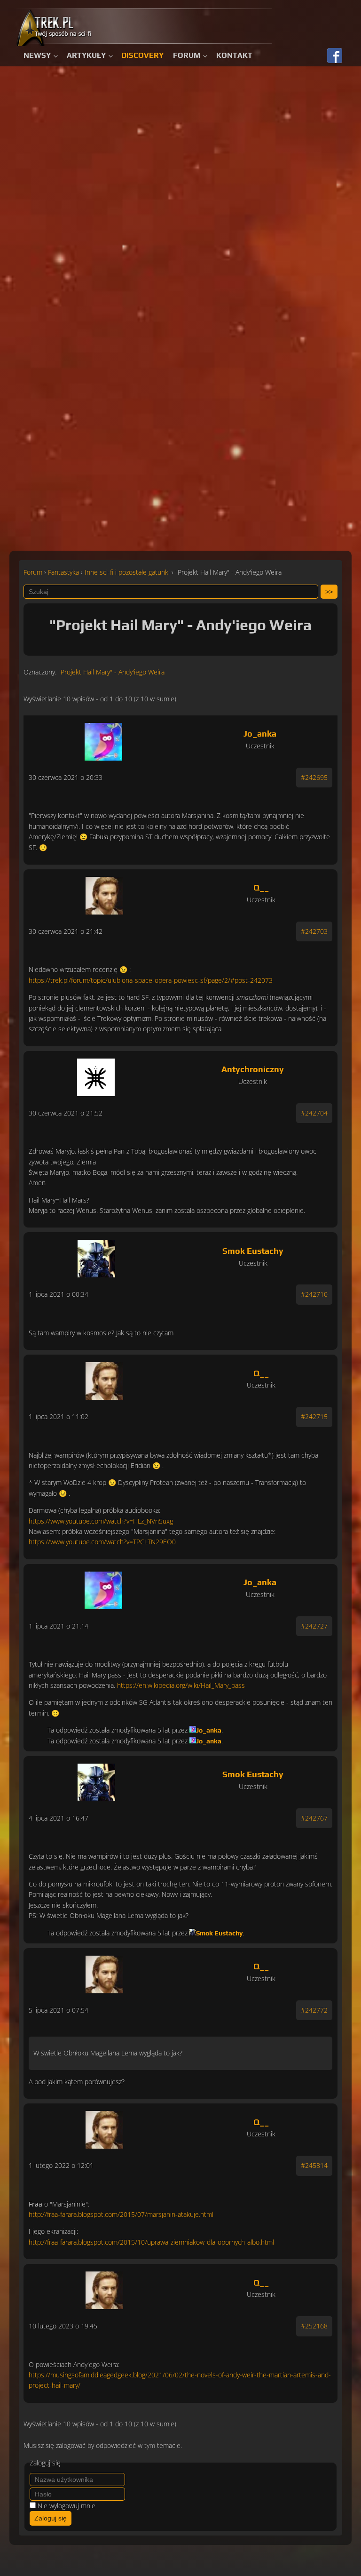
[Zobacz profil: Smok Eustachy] (96, 1256)
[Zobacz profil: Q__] (105, 893)
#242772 (314, 2010)
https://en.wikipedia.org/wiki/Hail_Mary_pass (181, 1685)
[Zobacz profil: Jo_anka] (103, 739)
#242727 (314, 1626)
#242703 (314, 931)
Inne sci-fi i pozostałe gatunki (127, 572)
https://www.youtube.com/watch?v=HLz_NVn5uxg (101, 1521)
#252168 (314, 2326)
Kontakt (234, 55)
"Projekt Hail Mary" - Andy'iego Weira (111, 672)
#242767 (314, 1818)
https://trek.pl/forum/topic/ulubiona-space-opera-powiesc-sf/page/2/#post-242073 (151, 980)
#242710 (314, 1294)
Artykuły (86, 55)
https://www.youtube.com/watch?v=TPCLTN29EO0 (102, 1542)
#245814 (314, 2165)
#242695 (314, 777)
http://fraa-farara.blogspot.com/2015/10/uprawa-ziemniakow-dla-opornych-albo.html (151, 2242)
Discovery (142, 55)
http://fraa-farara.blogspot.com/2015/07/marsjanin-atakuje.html (121, 2214)
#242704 (314, 1113)
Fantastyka (63, 572)
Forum (187, 55)
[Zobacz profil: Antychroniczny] (96, 1075)
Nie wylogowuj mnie (67, 2506)
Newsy (37, 55)
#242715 (314, 1416)
